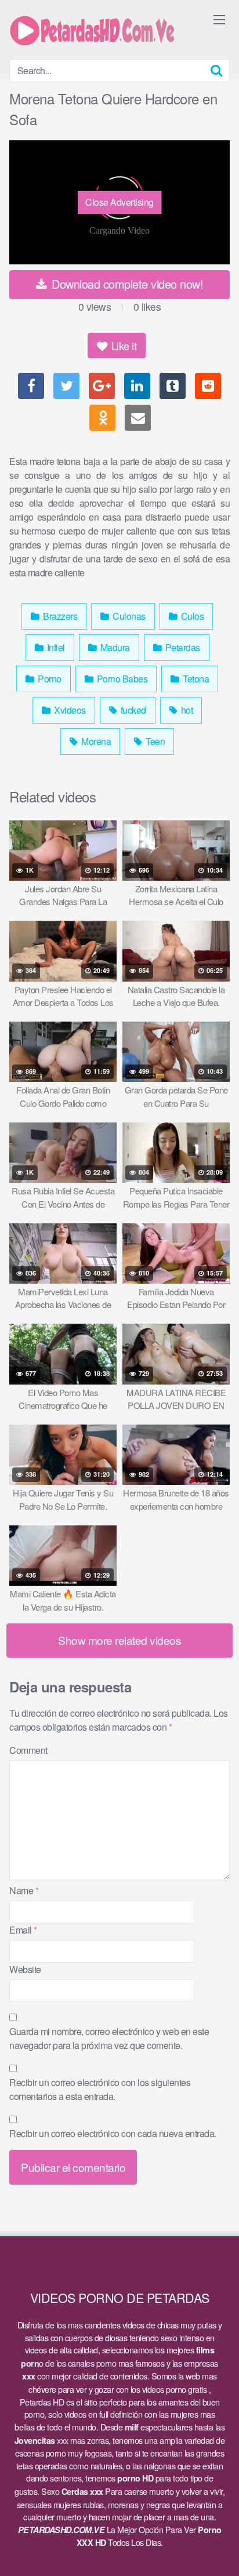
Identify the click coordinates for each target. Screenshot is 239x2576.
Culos (191, 616)
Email (23, 1930)
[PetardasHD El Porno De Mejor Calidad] (96, 30)
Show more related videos (119, 1640)
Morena (95, 741)
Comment (28, 1750)
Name (24, 1890)
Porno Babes (121, 679)
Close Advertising (119, 202)
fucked (132, 710)
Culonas (128, 616)
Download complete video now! (126, 284)
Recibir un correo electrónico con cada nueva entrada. (113, 2133)
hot (186, 710)
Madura (114, 647)
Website (25, 1969)
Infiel (55, 647)
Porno (49, 679)
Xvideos (69, 710)
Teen (155, 741)
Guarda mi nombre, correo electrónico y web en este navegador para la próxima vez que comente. (109, 2038)
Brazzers (59, 616)
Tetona (195, 679)
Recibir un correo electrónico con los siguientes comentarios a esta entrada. (100, 2089)
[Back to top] (219, 2550)
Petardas (182, 647)
